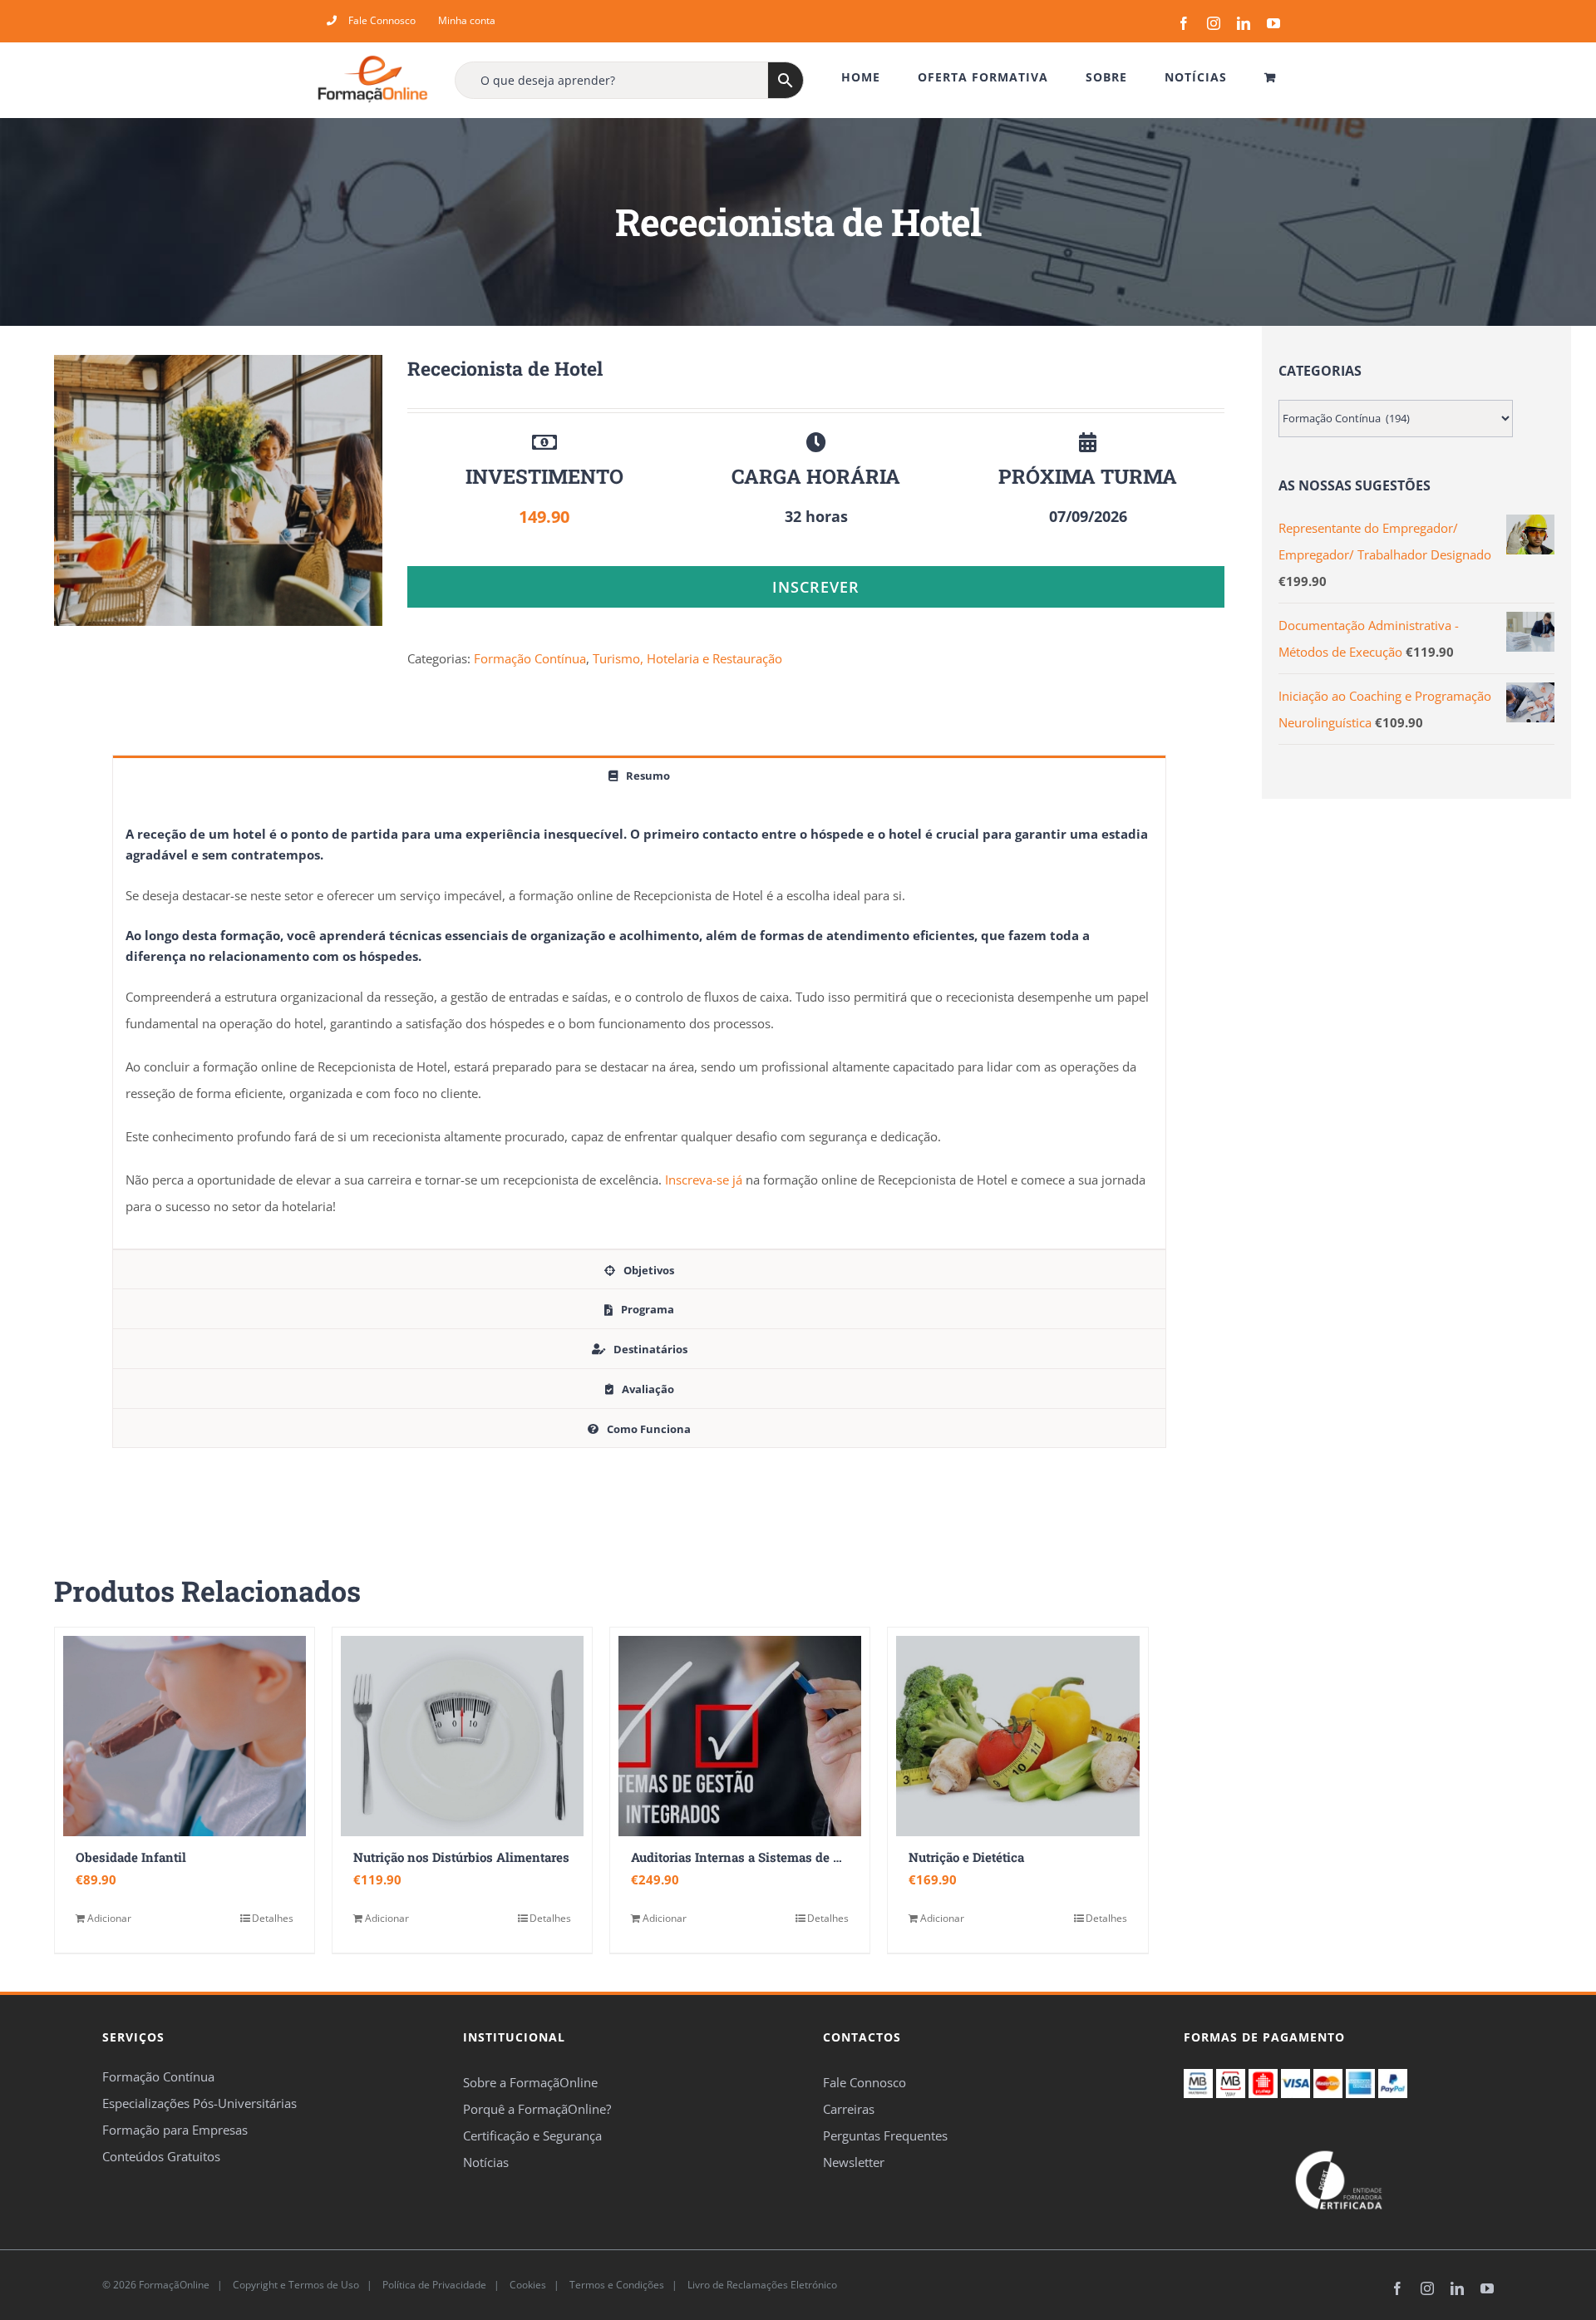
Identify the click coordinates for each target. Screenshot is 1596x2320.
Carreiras (849, 2109)
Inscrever (816, 587)
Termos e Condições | (626, 2285)
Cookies (527, 2285)
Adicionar (109, 1918)
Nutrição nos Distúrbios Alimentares (461, 1857)
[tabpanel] (639, 1022)
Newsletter (854, 2162)
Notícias (486, 2162)
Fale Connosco (864, 2082)
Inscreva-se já (704, 1180)
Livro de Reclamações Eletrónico (761, 2285)
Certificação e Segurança (532, 2135)
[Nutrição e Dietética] (1017, 1736)
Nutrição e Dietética (966, 1857)
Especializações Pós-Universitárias (199, 2103)
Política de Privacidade (433, 2285)
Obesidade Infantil (131, 1857)
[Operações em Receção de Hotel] (218, 490)
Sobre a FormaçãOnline (530, 2082)
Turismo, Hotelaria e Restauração (687, 658)
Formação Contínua (530, 658)
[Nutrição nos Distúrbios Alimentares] (462, 1736)
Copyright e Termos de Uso (295, 2285)
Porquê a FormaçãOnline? (537, 2109)
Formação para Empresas (175, 2130)
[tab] (639, 775)
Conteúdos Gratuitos (161, 2156)
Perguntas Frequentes (885, 2135)
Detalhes (273, 1918)
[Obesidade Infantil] (185, 1736)
